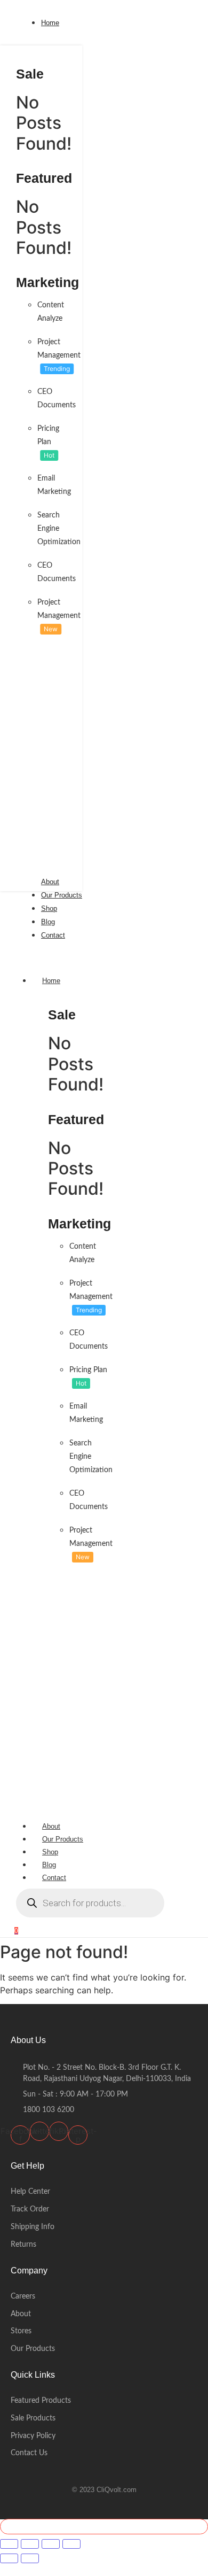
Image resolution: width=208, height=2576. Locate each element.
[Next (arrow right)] (30, 2558)
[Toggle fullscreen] (30, 2544)
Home (51, 981)
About (51, 1826)
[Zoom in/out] (9, 2544)
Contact (54, 1878)
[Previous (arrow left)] (9, 2558)
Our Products (63, 1839)
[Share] (51, 2544)
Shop (50, 1852)
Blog (49, 1865)
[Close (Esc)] (71, 2544)
